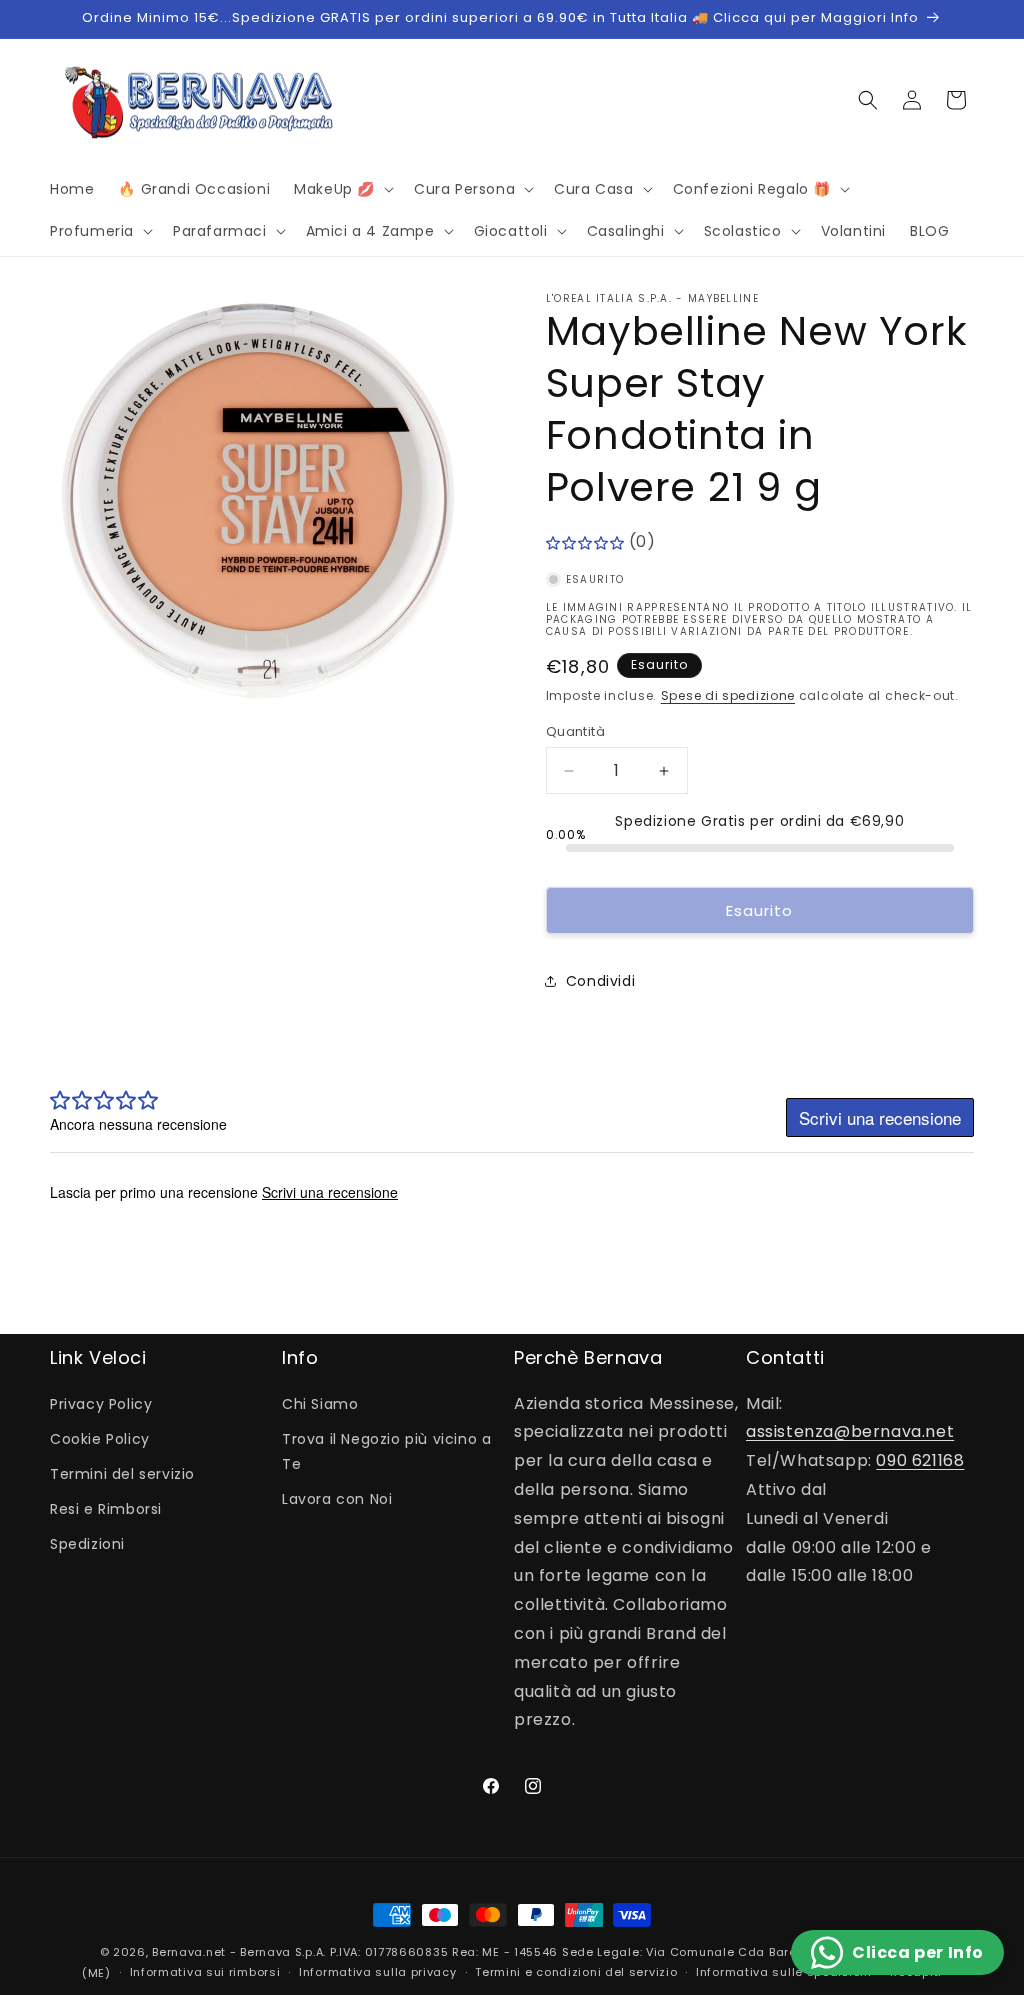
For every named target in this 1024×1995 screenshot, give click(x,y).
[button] (342, 189)
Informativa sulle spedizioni (784, 1972)
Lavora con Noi (337, 1499)
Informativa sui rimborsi (205, 1972)
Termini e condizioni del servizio (576, 1972)
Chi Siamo (320, 1404)
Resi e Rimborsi (106, 1509)
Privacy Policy (101, 1404)
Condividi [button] (600, 981)
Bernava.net (189, 1952)
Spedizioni (87, 1544)
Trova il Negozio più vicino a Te (386, 1451)
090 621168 (920, 1460)
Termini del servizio (122, 1474)
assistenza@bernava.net (850, 1431)
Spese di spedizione (728, 695)
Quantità (575, 731)
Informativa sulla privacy (378, 1972)
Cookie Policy (100, 1439)
